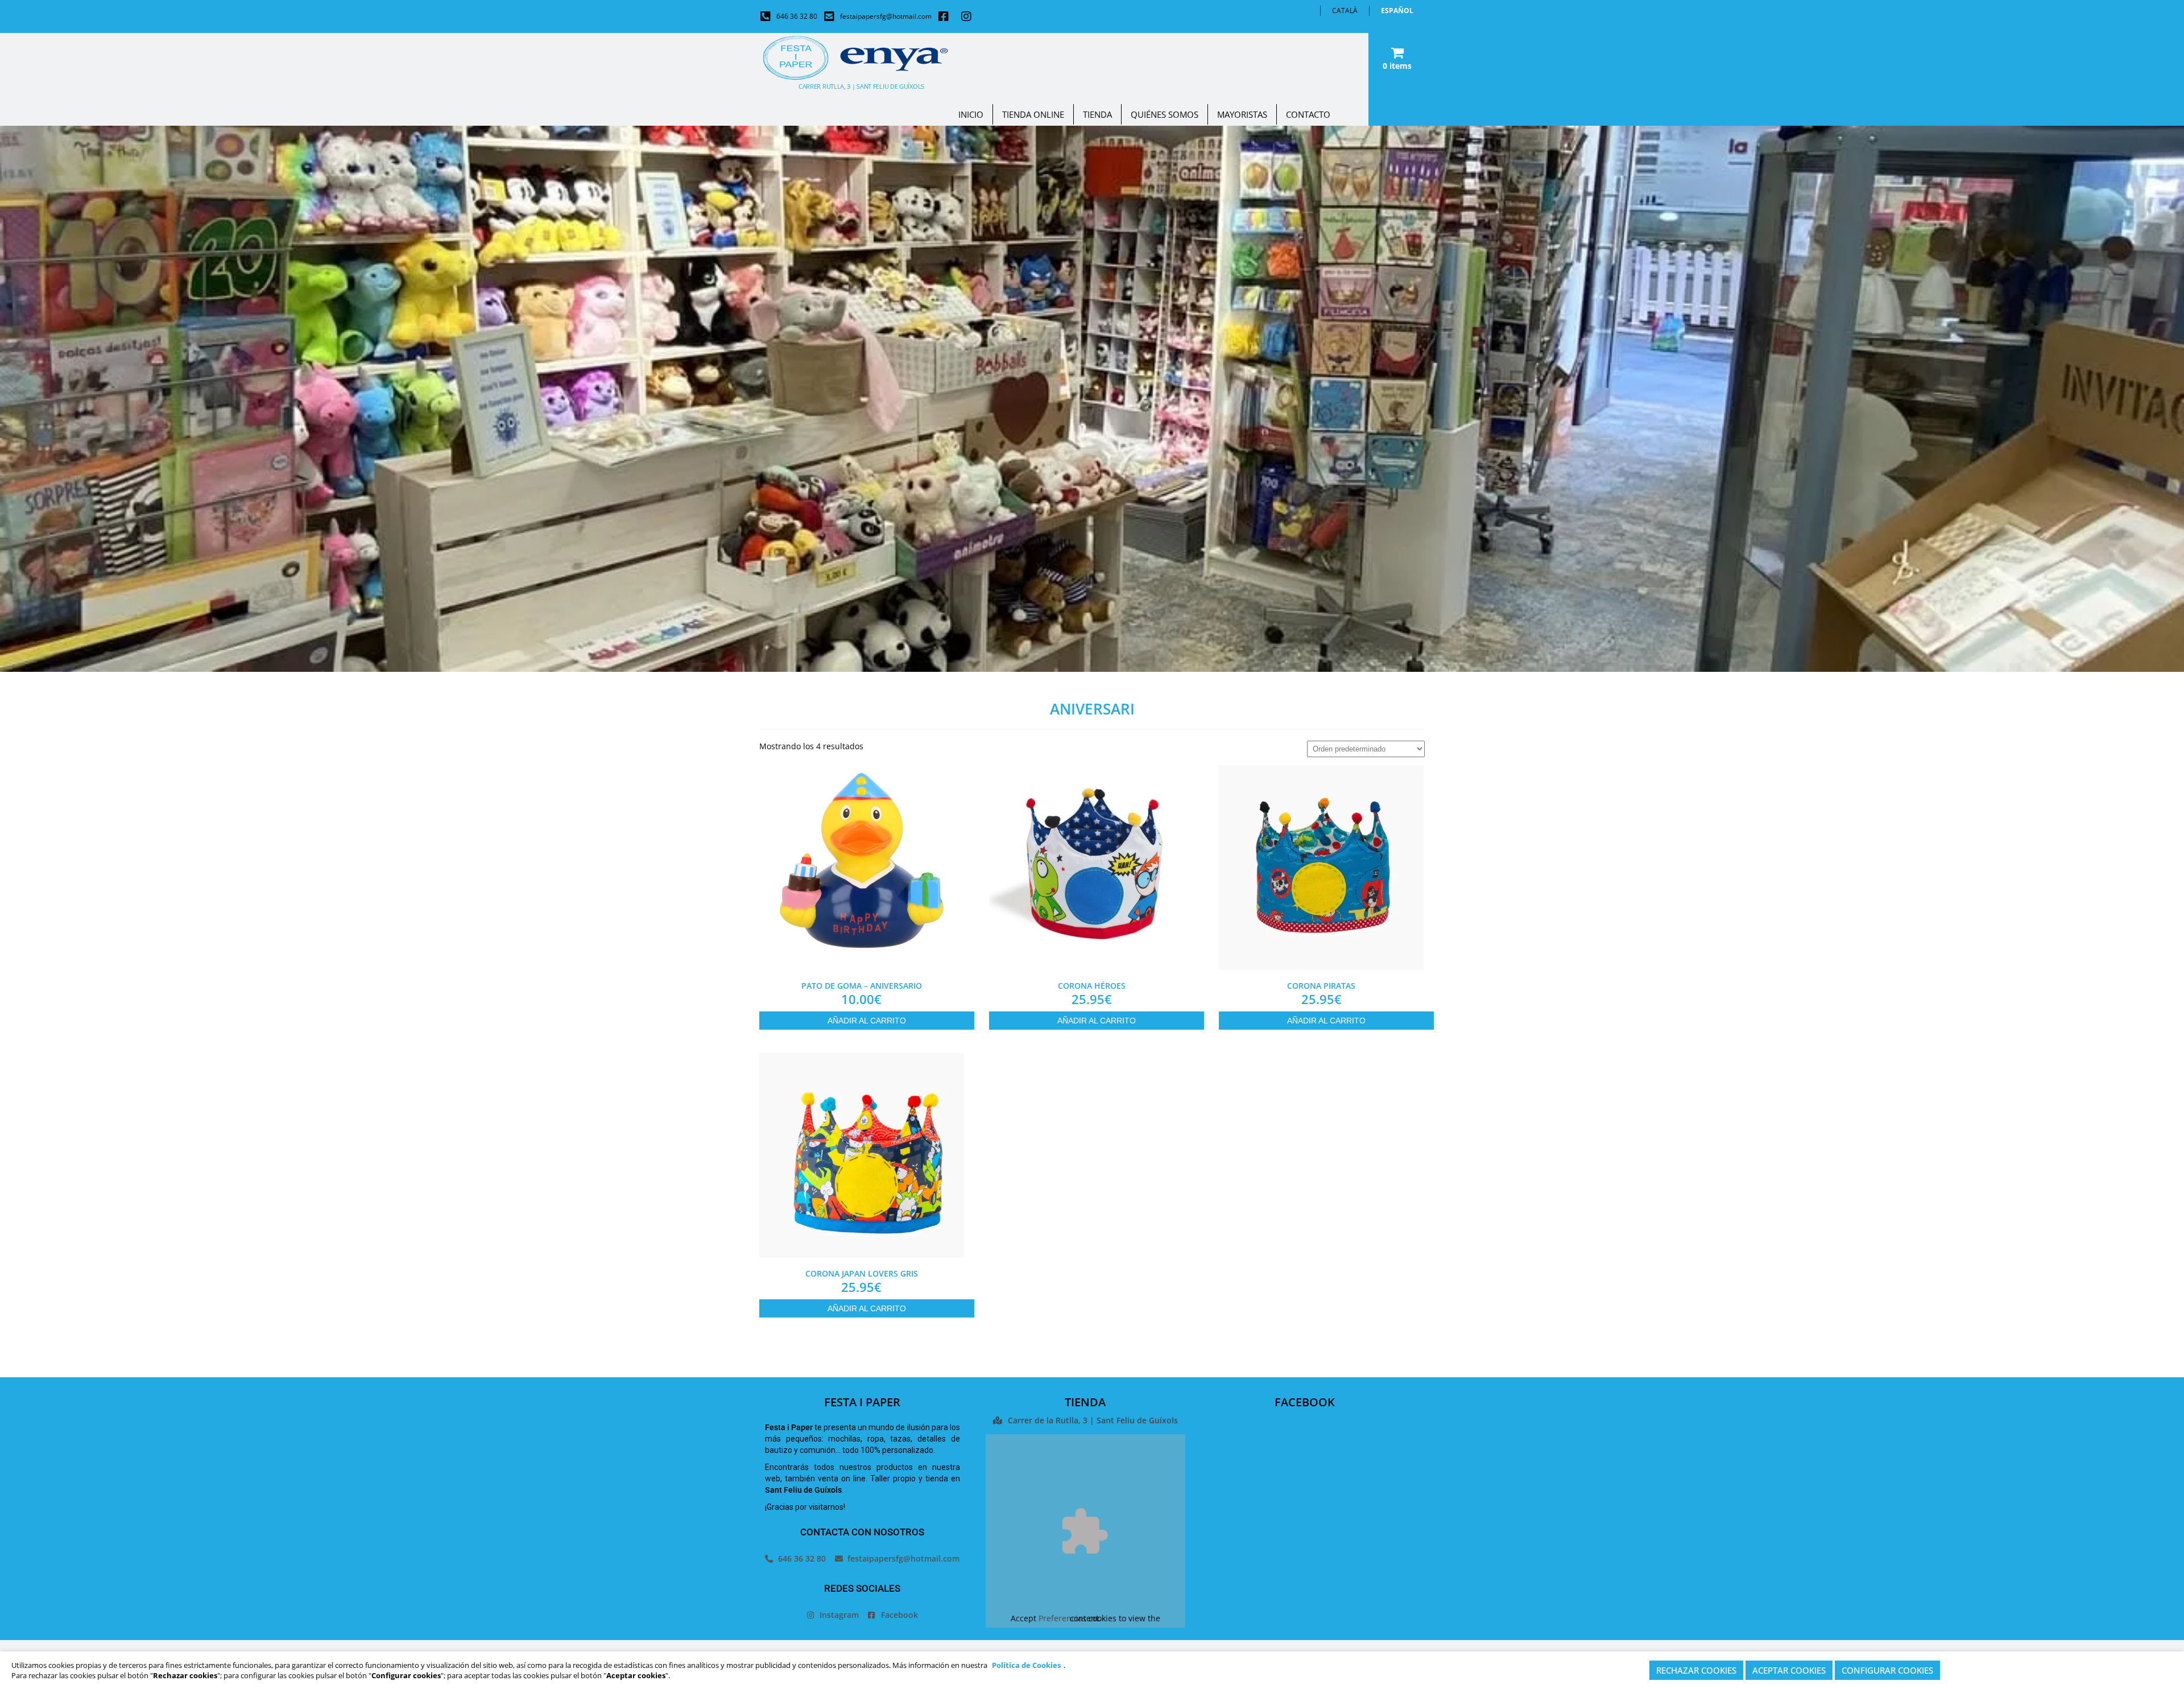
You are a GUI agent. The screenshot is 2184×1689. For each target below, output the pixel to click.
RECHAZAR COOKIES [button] (1696, 1670)
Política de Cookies (1026, 1665)
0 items (1397, 66)
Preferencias (1062, 1618)
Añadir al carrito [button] (867, 1021)
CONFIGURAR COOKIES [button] (1887, 1670)
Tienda (1097, 114)
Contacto (1308, 114)
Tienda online (1033, 114)
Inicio (971, 114)
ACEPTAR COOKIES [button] (1789, 1670)
